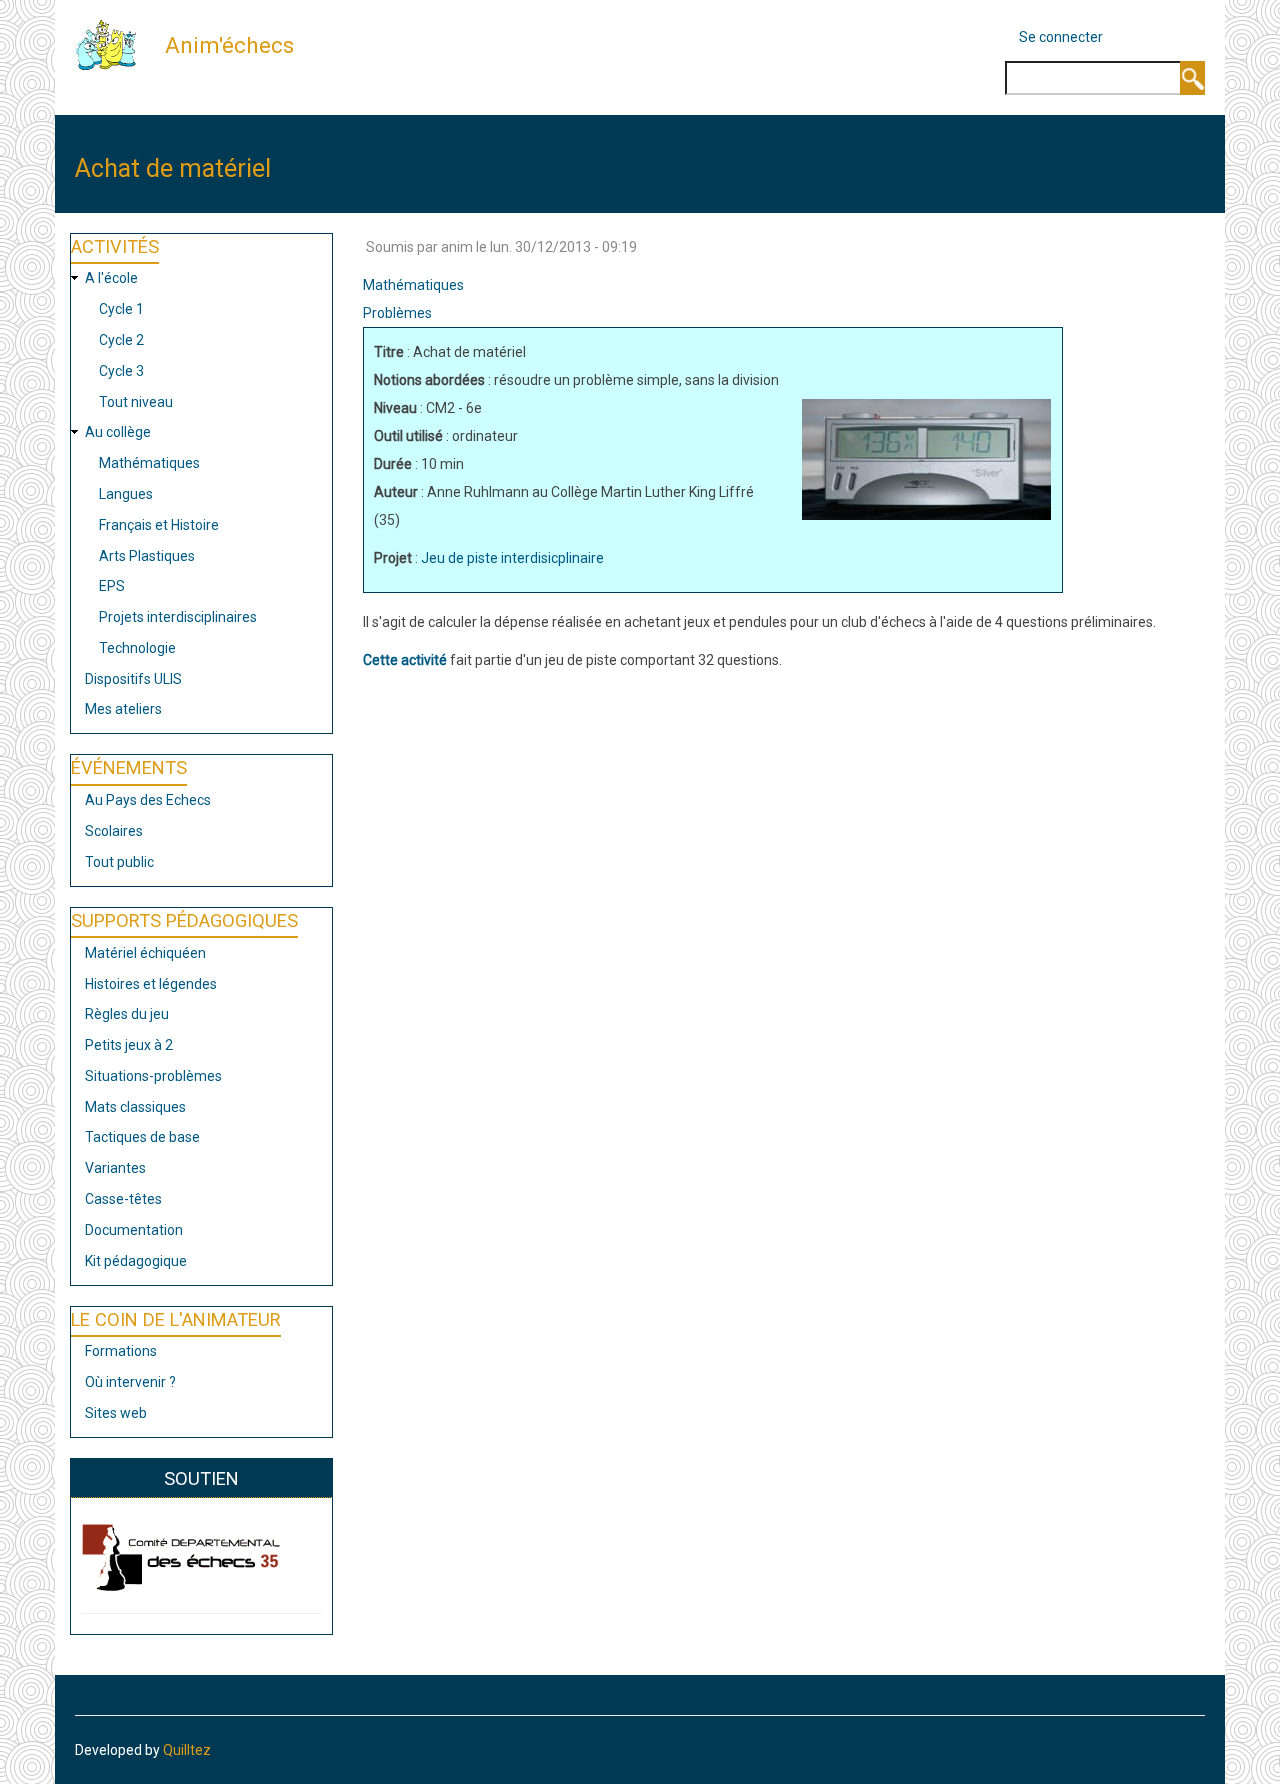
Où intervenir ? (130, 1382)
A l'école (111, 278)
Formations (121, 1351)
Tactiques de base (142, 1137)
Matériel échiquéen (145, 953)
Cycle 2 (121, 340)
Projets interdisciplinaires (178, 617)
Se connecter (1061, 37)
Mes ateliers (123, 709)
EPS (112, 586)
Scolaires (114, 831)
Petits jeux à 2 (129, 1045)
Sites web (116, 1413)
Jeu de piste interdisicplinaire (512, 558)
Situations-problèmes (153, 1076)
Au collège (118, 432)
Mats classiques (135, 1107)
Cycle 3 (121, 371)
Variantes (115, 1168)
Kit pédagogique (136, 1261)
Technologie (137, 648)
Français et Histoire (159, 525)
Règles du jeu (127, 1014)
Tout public (119, 862)
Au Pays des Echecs (148, 800)
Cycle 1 (121, 309)
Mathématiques (149, 463)
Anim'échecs (229, 45)
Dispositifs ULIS (133, 679)
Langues (126, 494)
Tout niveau (136, 402)
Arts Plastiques (147, 556)
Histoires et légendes (151, 984)
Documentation (134, 1230)
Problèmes (397, 313)
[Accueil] (113, 44)
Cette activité (405, 660)
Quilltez (187, 1750)
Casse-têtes (123, 1199)
